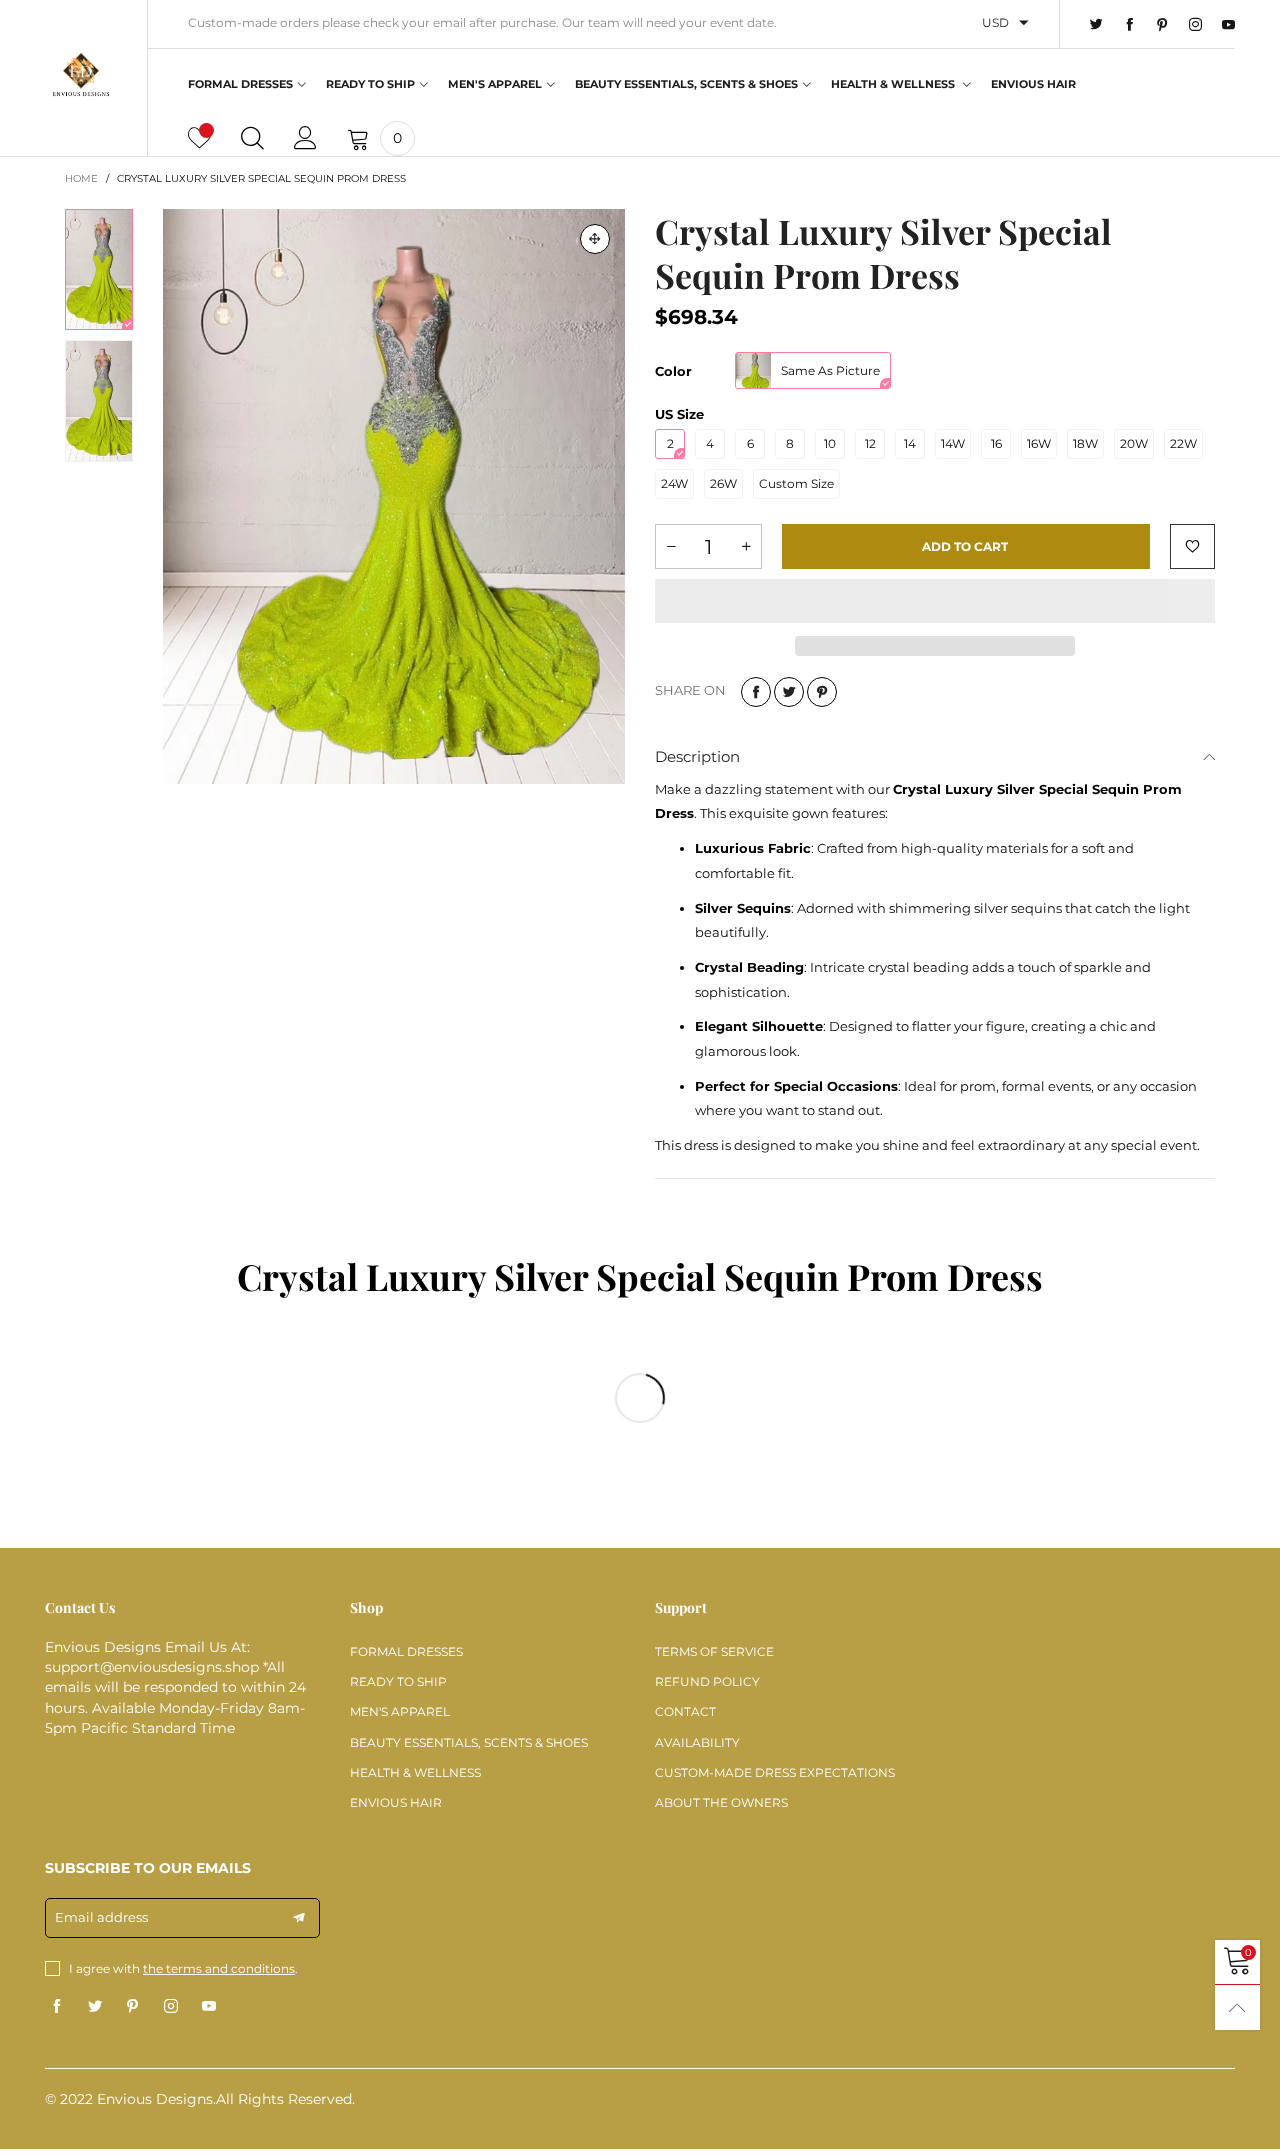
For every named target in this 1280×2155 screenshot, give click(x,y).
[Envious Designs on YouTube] (209, 2007)
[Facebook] (1129, 25)
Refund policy (707, 1681)
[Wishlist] (199, 138)
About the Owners (721, 1802)
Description (697, 756)
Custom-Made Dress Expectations (775, 1772)
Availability (697, 1742)
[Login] (305, 138)
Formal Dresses (240, 84)
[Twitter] (1096, 25)
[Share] (756, 692)
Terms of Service (714, 1651)
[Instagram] (1195, 25)
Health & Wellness (894, 84)
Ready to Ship (370, 84)
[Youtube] (1228, 25)
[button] (671, 546)
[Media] (595, 239)
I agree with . (183, 1968)
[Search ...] (252, 138)
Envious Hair (1033, 84)
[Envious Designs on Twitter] (95, 2007)
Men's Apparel (495, 84)
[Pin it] (822, 692)
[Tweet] (789, 692)
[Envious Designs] (81, 75)
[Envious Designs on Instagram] (171, 2007)
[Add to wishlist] (1192, 546)
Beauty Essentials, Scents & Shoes (686, 84)
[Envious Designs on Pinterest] (133, 2007)
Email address (101, 1917)
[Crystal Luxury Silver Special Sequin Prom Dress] (394, 496)
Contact (685, 1711)
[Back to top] (1237, 2007)
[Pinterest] (1162, 25)
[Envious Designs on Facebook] (57, 2007)
